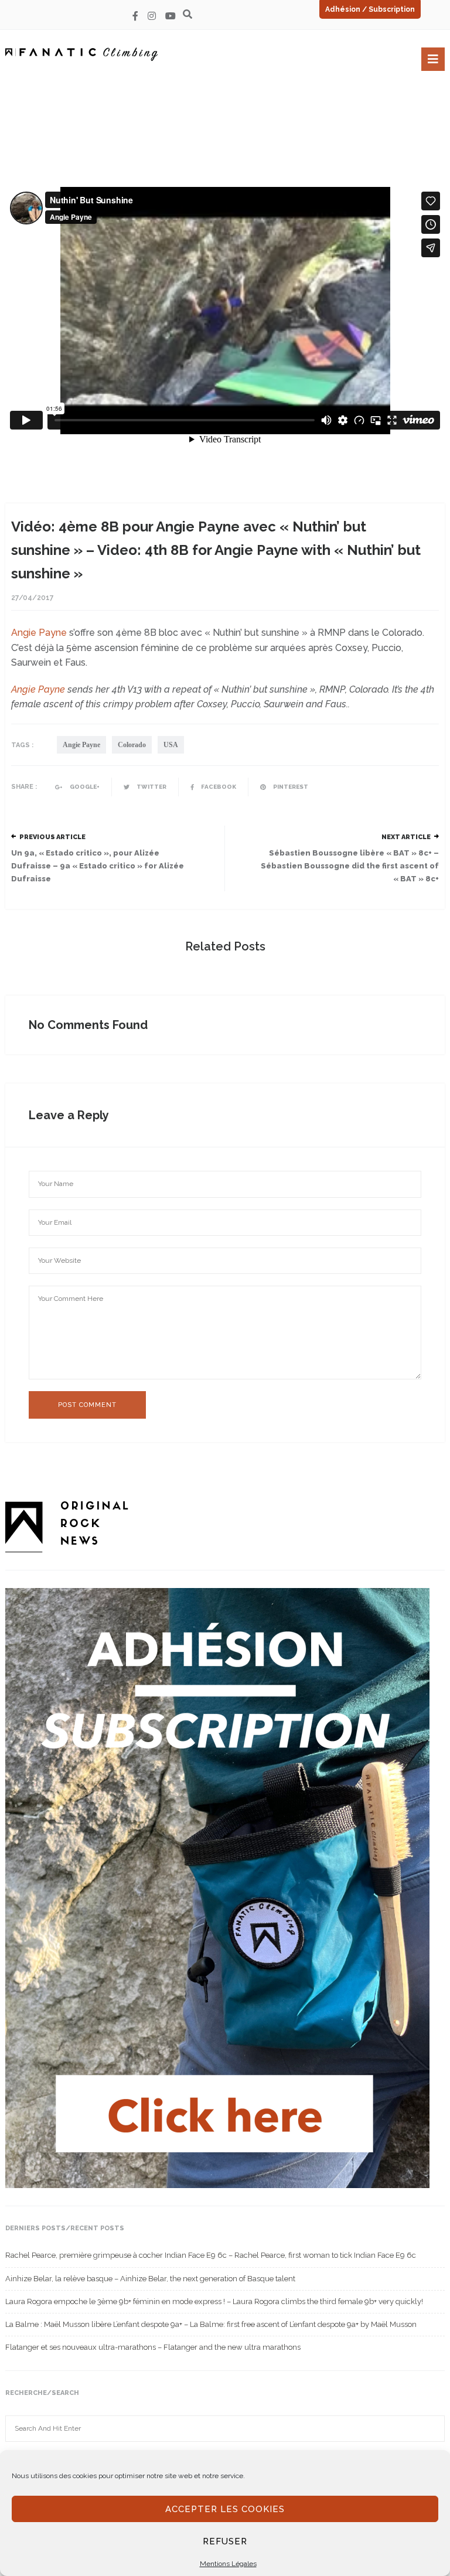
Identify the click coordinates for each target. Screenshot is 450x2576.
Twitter (151, 787)
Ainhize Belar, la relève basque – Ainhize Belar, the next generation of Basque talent (150, 2279)
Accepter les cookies (225, 2509)
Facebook (218, 787)
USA (171, 745)
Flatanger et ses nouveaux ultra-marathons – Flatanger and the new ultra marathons (153, 2347)
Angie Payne (39, 633)
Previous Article (52, 837)
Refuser (225, 2541)
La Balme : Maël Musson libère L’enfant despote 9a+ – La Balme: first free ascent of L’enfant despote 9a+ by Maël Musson (211, 2324)
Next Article (406, 837)
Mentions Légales (228, 2564)
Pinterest (290, 787)
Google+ (84, 787)
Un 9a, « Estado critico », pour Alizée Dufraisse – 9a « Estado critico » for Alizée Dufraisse (98, 866)
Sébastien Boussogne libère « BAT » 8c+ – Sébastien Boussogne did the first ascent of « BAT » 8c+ (350, 866)
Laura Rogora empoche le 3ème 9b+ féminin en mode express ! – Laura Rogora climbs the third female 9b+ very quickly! (214, 2301)
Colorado (132, 745)
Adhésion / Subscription (370, 9)
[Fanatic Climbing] (81, 54)
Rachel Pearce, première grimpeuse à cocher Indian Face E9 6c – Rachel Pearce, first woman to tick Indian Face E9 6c (211, 2255)
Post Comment (87, 1405)
